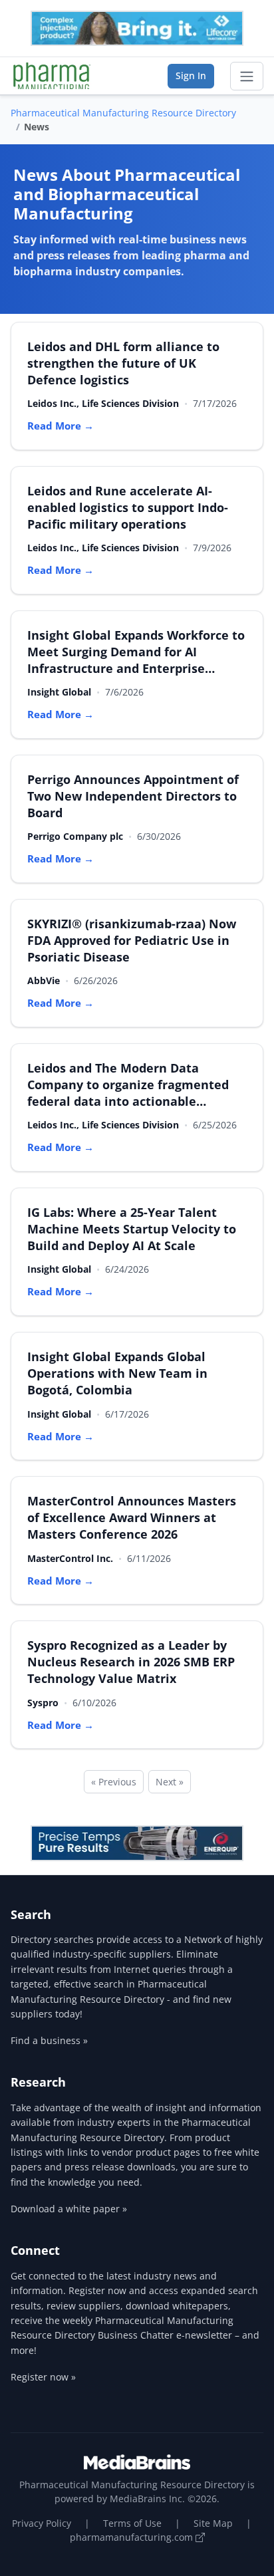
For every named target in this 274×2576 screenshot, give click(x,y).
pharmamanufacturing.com (133, 2537)
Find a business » (49, 2040)
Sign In (191, 75)
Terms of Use (132, 2523)
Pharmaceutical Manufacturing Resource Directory (123, 113)
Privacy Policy (42, 2523)
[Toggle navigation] (247, 76)
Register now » (43, 2377)
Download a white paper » (69, 2209)
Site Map (213, 2523)
